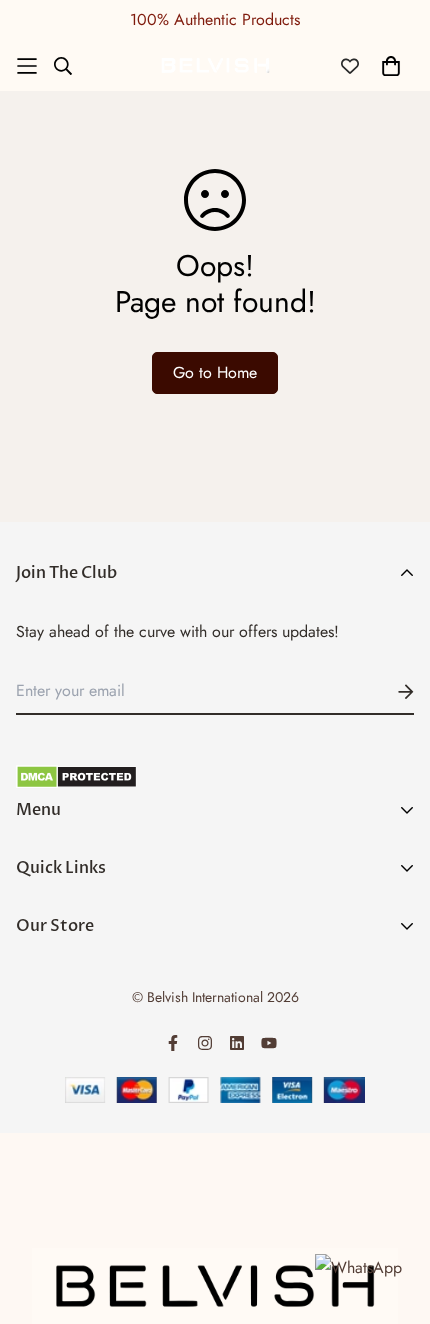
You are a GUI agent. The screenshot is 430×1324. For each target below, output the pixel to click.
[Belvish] (215, 65)
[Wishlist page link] (350, 66)
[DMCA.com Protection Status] (215, 777)
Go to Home (215, 372)
